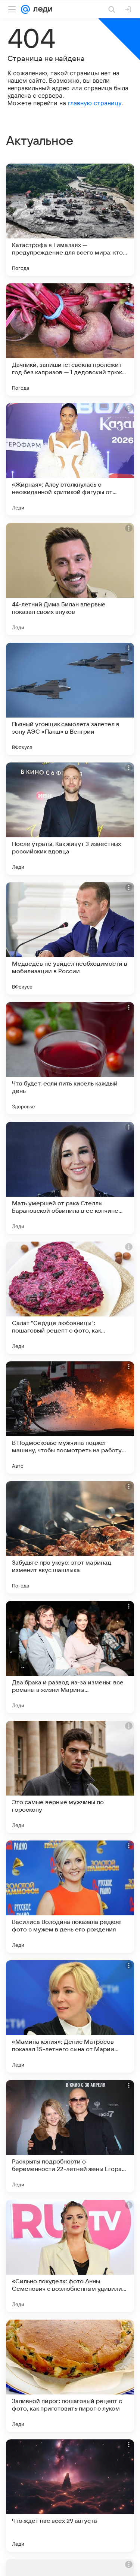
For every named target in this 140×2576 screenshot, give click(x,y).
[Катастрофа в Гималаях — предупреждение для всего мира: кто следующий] (70, 220)
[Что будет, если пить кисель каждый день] (70, 1058)
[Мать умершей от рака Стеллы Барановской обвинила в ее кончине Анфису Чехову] (70, 1178)
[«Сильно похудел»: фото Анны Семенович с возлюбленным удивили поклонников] (70, 2256)
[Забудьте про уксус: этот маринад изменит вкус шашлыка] (70, 1537)
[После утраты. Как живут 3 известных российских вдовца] (70, 819)
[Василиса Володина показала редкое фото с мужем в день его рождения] (70, 1897)
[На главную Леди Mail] (41, 9)
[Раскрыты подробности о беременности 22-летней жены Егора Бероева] (70, 2136)
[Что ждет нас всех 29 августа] (70, 2496)
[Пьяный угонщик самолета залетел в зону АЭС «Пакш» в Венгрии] (70, 699)
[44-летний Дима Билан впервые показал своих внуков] (70, 579)
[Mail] (25, 9)
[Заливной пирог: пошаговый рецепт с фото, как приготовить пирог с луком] (70, 2376)
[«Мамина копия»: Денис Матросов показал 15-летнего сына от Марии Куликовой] (70, 2016)
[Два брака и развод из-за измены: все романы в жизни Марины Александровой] (70, 1657)
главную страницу (95, 103)
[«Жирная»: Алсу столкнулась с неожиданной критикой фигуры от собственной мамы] (70, 459)
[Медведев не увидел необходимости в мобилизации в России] (70, 938)
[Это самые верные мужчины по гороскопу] (70, 1777)
